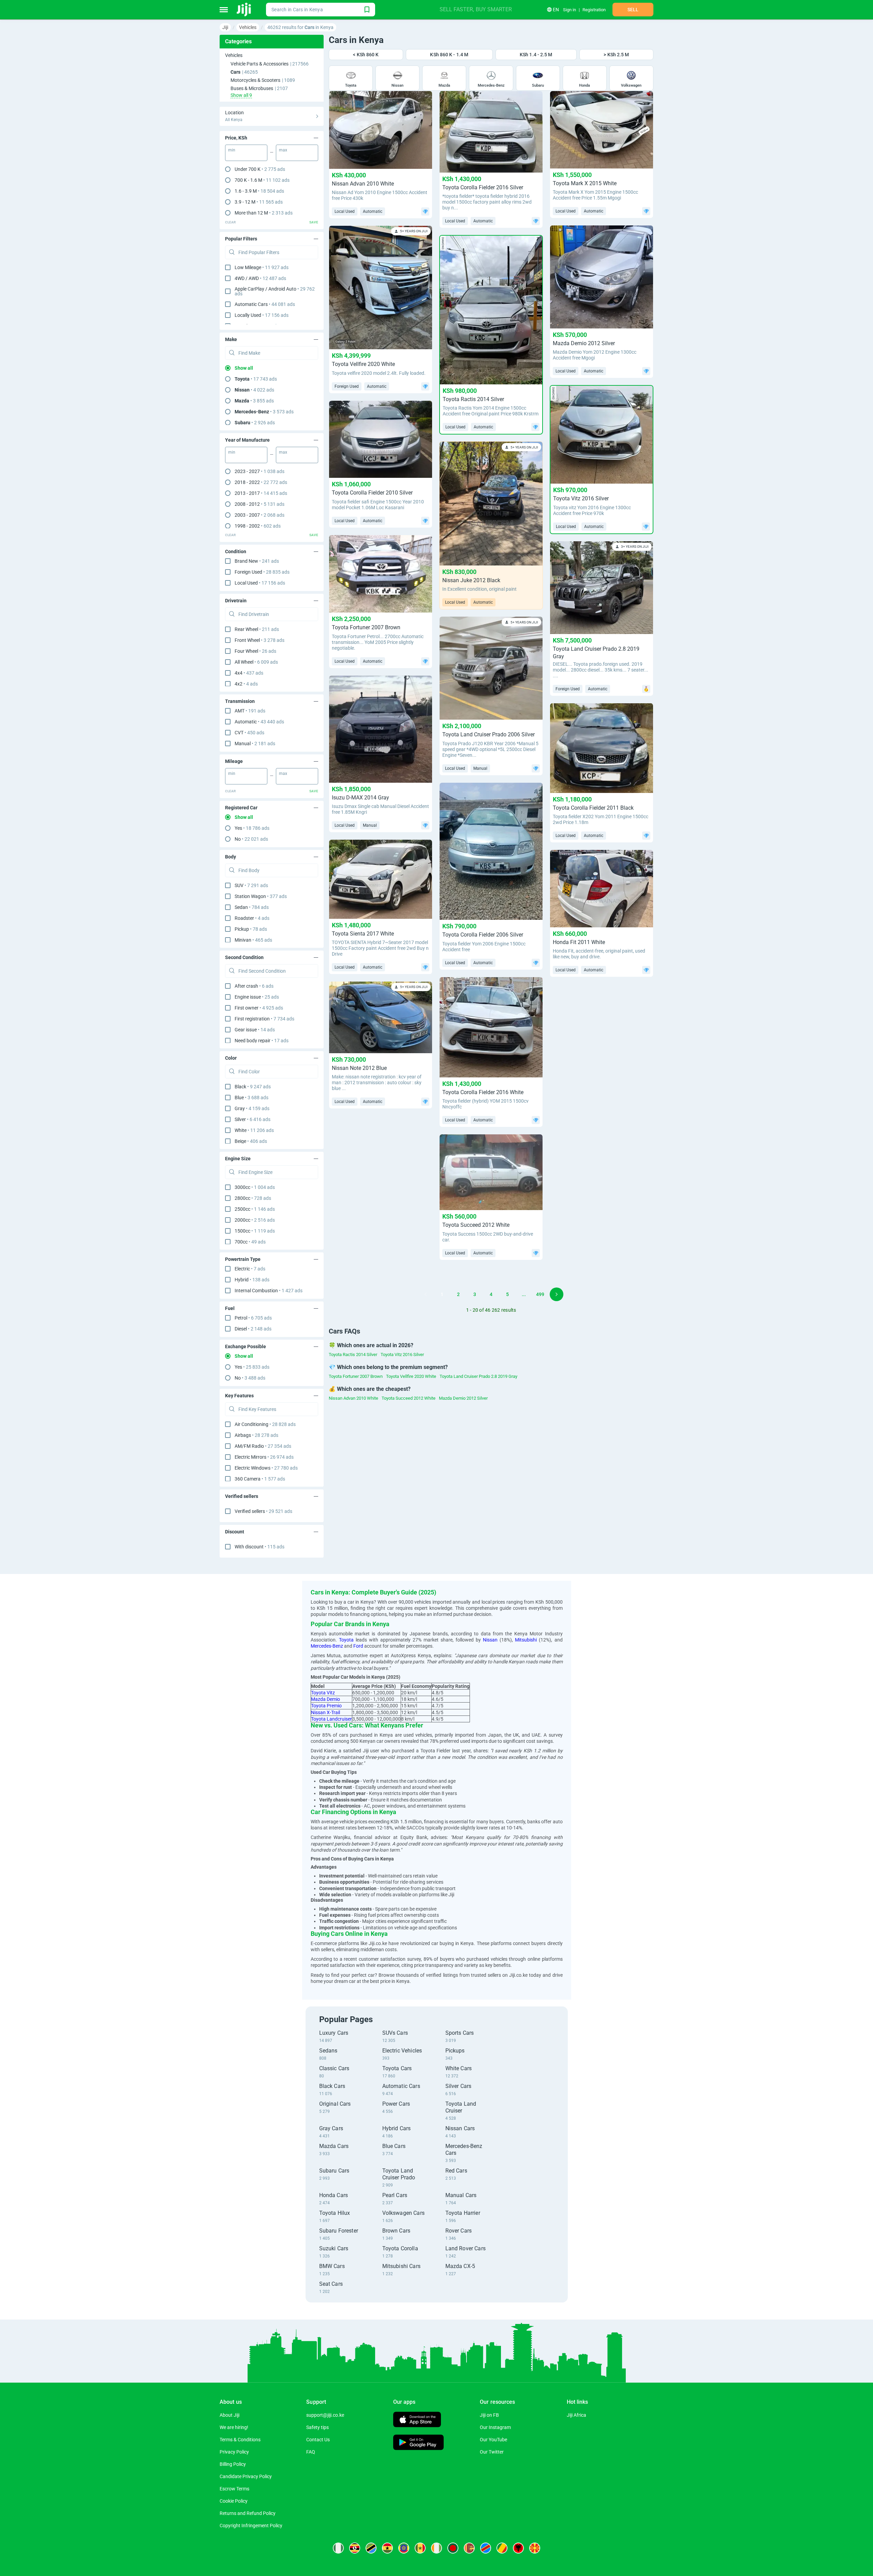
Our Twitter (492, 2452)
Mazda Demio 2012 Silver (463, 1398)
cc (255, 1187)
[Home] (244, 10)
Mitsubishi (526, 1640)
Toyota (346, 1640)
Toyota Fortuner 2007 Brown (356, 1376)
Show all (244, 368)
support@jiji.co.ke (325, 2415)
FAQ (311, 2452)
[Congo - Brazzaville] (502, 2548)
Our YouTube (493, 2440)
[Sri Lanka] (469, 2548)
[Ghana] (387, 2548)
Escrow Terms (234, 2489)
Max (283, 150)
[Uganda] (355, 2548)
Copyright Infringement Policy (251, 2526)
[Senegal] (420, 2548)
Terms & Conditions (240, 2440)
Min (232, 150)
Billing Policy (233, 2464)
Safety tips (317, 2427)
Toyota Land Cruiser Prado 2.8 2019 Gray (478, 1376)
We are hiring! (234, 2427)
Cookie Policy (234, 2501)
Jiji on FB (489, 2415)
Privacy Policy (234, 2452)
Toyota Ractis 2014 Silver (353, 1355)
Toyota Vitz (323, 1693)
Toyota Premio (326, 1706)
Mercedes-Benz (327, 1646)
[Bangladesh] (453, 2548)
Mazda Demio (325, 1699)
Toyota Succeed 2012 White (409, 1398)
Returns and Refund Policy (248, 2513)
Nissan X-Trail (325, 1712)
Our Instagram (495, 2427)
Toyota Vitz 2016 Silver (402, 1355)
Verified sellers (263, 1511)
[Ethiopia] (404, 2548)
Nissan (490, 1640)
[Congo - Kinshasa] (486, 2548)
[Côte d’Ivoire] (436, 2548)
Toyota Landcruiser (331, 1719)
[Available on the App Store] (417, 2420)
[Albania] (518, 2548)
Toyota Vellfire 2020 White (411, 1376)
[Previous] (426, 1294)
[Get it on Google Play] (418, 2443)
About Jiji (230, 2415)
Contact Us (318, 2440)
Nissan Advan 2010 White (353, 1398)
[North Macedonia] (535, 2548)
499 (540, 1294)
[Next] (557, 1294)
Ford (358, 1646)
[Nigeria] (338, 2548)
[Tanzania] (371, 2548)
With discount (260, 1547)
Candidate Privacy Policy (246, 2476)
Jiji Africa (576, 2415)
